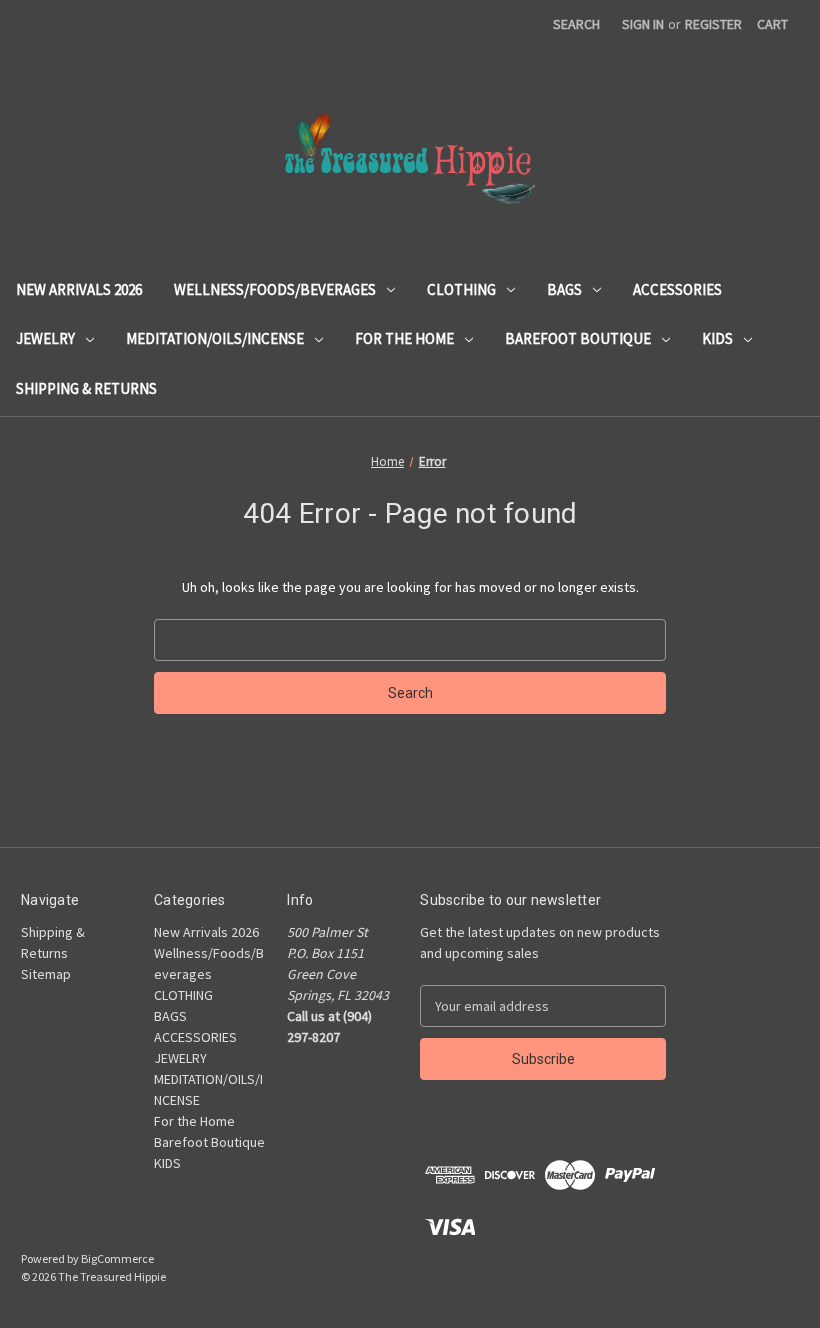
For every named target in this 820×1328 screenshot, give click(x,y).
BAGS (564, 289)
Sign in (643, 24)
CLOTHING (461, 289)
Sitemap (46, 974)
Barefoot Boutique (578, 338)
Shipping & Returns (86, 388)
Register (713, 24)
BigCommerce (117, 1258)
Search (576, 24)
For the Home (404, 338)
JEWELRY (45, 338)
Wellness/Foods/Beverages (275, 289)
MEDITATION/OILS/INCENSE (215, 338)
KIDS (717, 338)
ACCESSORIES (677, 289)
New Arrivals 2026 (79, 289)
